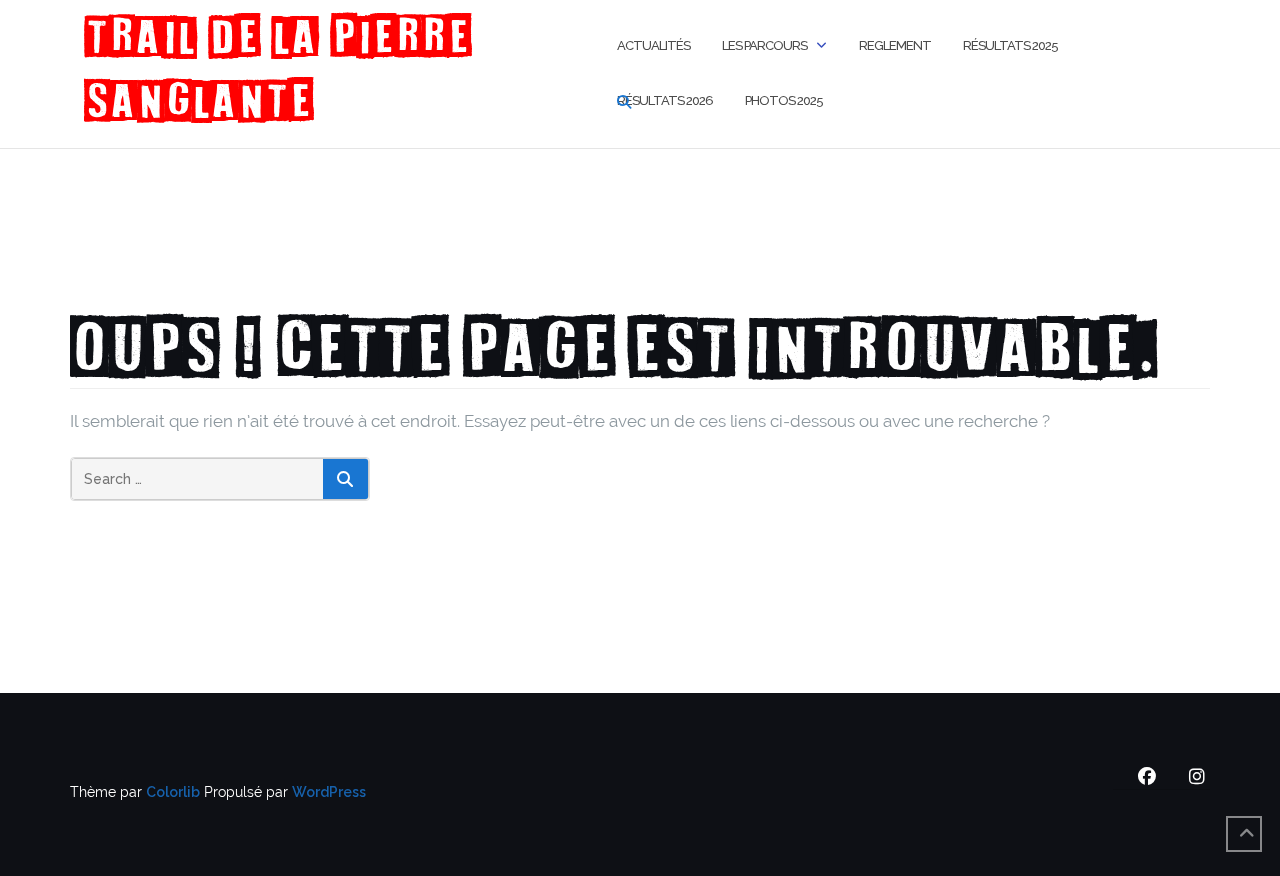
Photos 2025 (784, 100)
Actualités (653, 45)
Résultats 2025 (1010, 45)
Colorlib (173, 792)
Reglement (895, 45)
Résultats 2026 (665, 100)
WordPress (329, 792)
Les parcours (764, 45)
